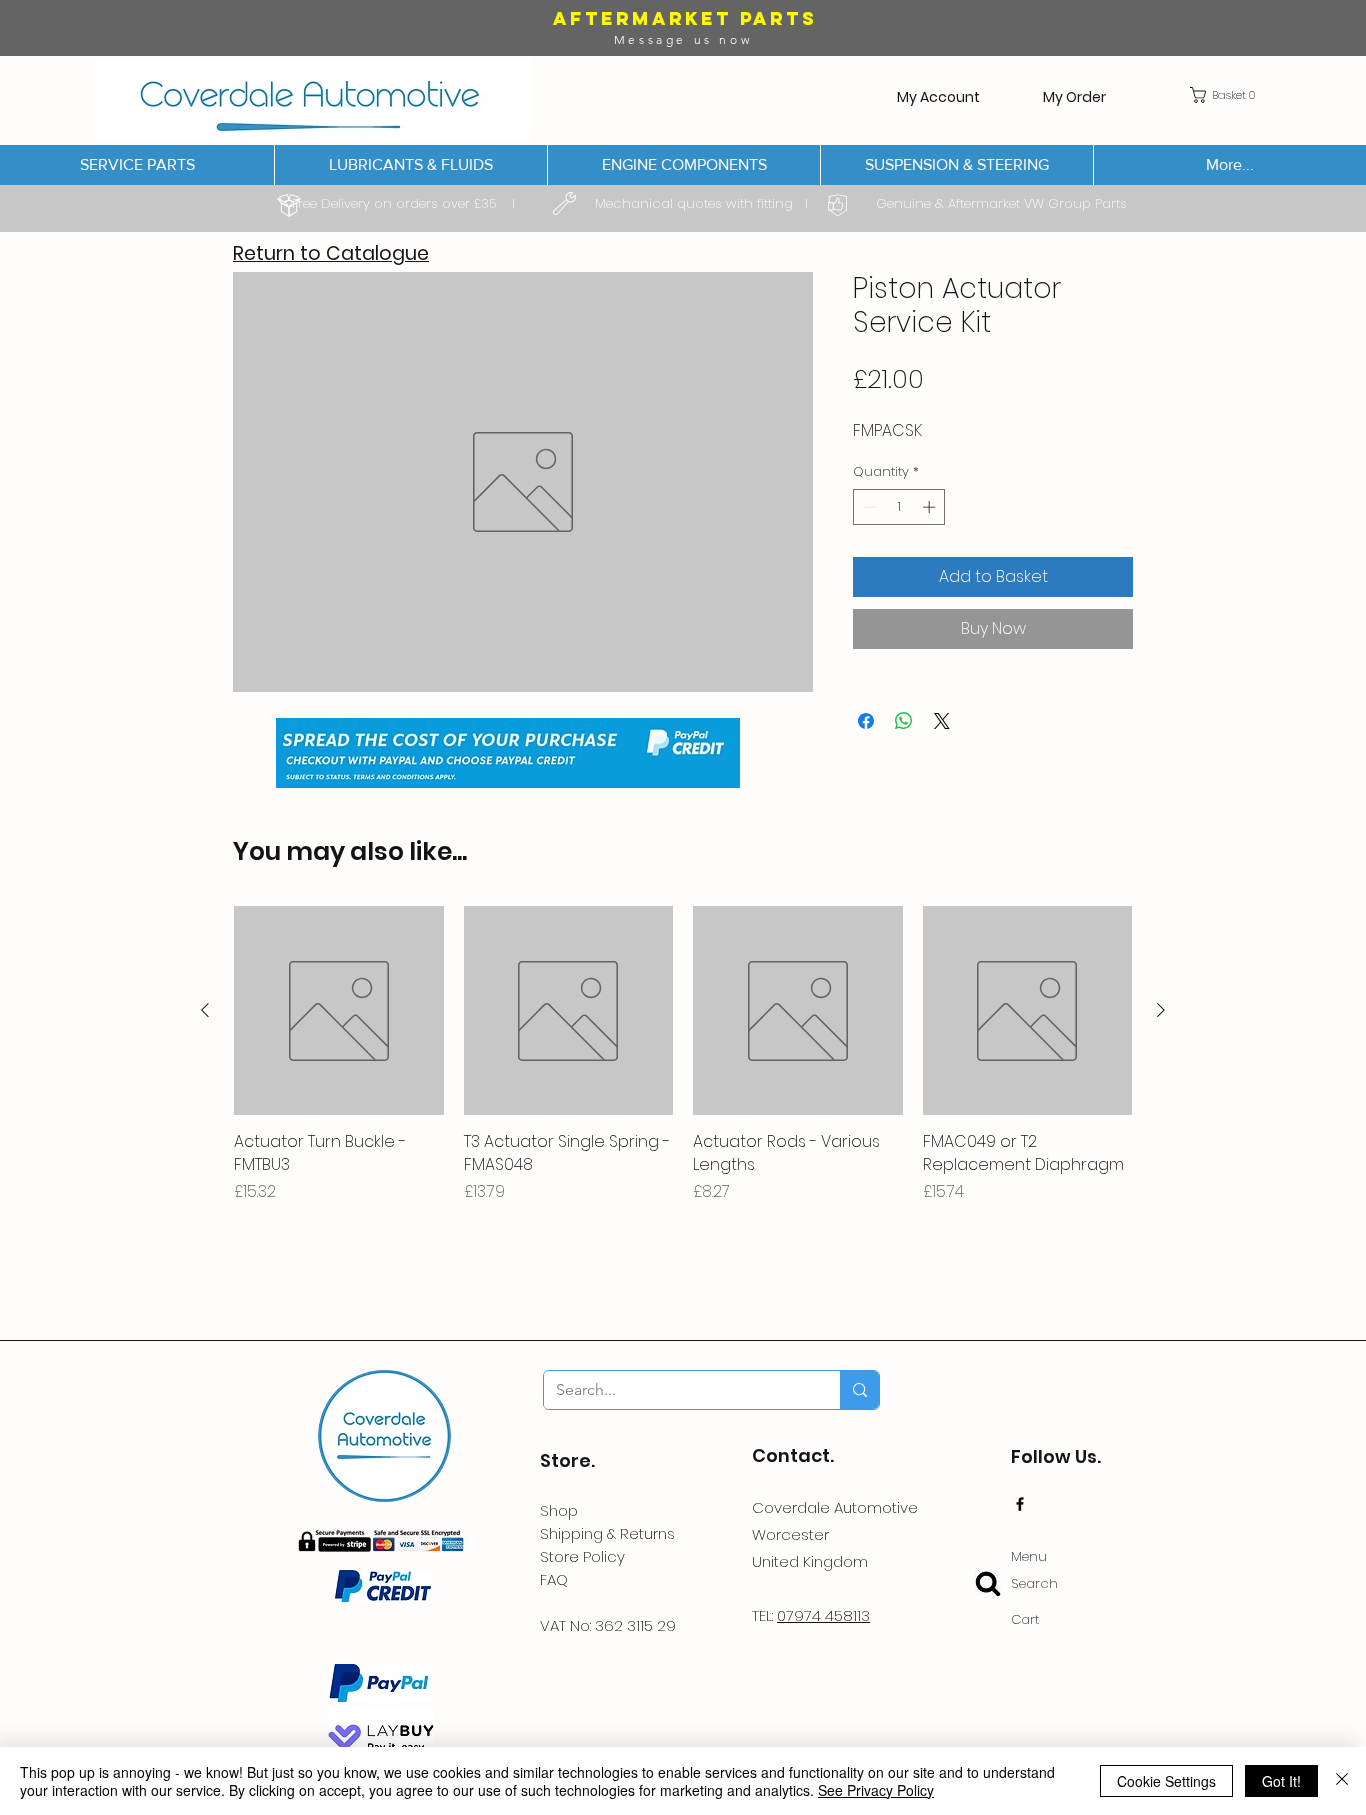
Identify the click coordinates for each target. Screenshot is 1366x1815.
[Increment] (931, 507)
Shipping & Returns (607, 1533)
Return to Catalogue (331, 253)
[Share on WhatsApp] (904, 721)
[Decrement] (868, 507)
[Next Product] (1161, 1010)
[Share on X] (942, 721)
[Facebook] (1020, 1504)
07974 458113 (823, 1615)
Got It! (1281, 1781)
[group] (683, 1066)
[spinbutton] (899, 507)
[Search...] (859, 1390)
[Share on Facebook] (866, 721)
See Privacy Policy (876, 1790)
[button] (1227, 95)
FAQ (554, 1579)
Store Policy (582, 1556)
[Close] (1342, 1781)
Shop (559, 1510)
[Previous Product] (205, 1010)
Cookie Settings (1166, 1781)
